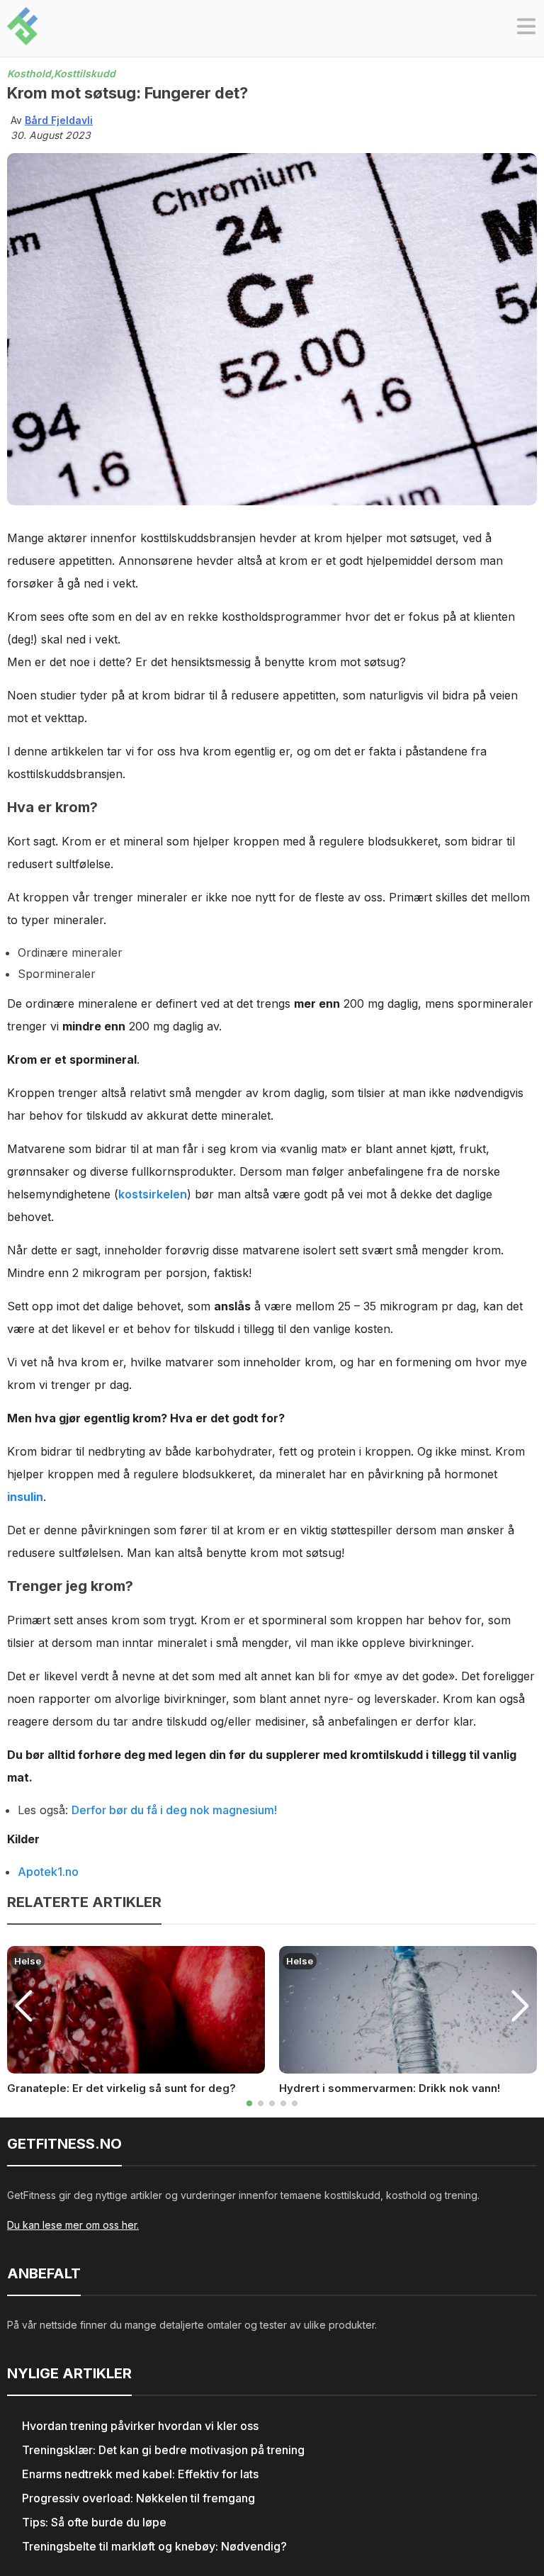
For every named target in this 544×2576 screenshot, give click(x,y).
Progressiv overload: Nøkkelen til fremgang (138, 2498)
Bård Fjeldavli (59, 120)
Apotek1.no (48, 1872)
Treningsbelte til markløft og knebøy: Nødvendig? (154, 2546)
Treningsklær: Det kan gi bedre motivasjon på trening (163, 2450)
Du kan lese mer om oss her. (73, 2225)
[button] (526, 28)
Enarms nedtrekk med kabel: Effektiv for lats (140, 2474)
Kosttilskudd (85, 73)
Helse (28, 1961)
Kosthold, (30, 73)
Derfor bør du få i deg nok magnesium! (174, 1810)
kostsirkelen (153, 1194)
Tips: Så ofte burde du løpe (94, 2522)
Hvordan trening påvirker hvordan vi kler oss (140, 2426)
